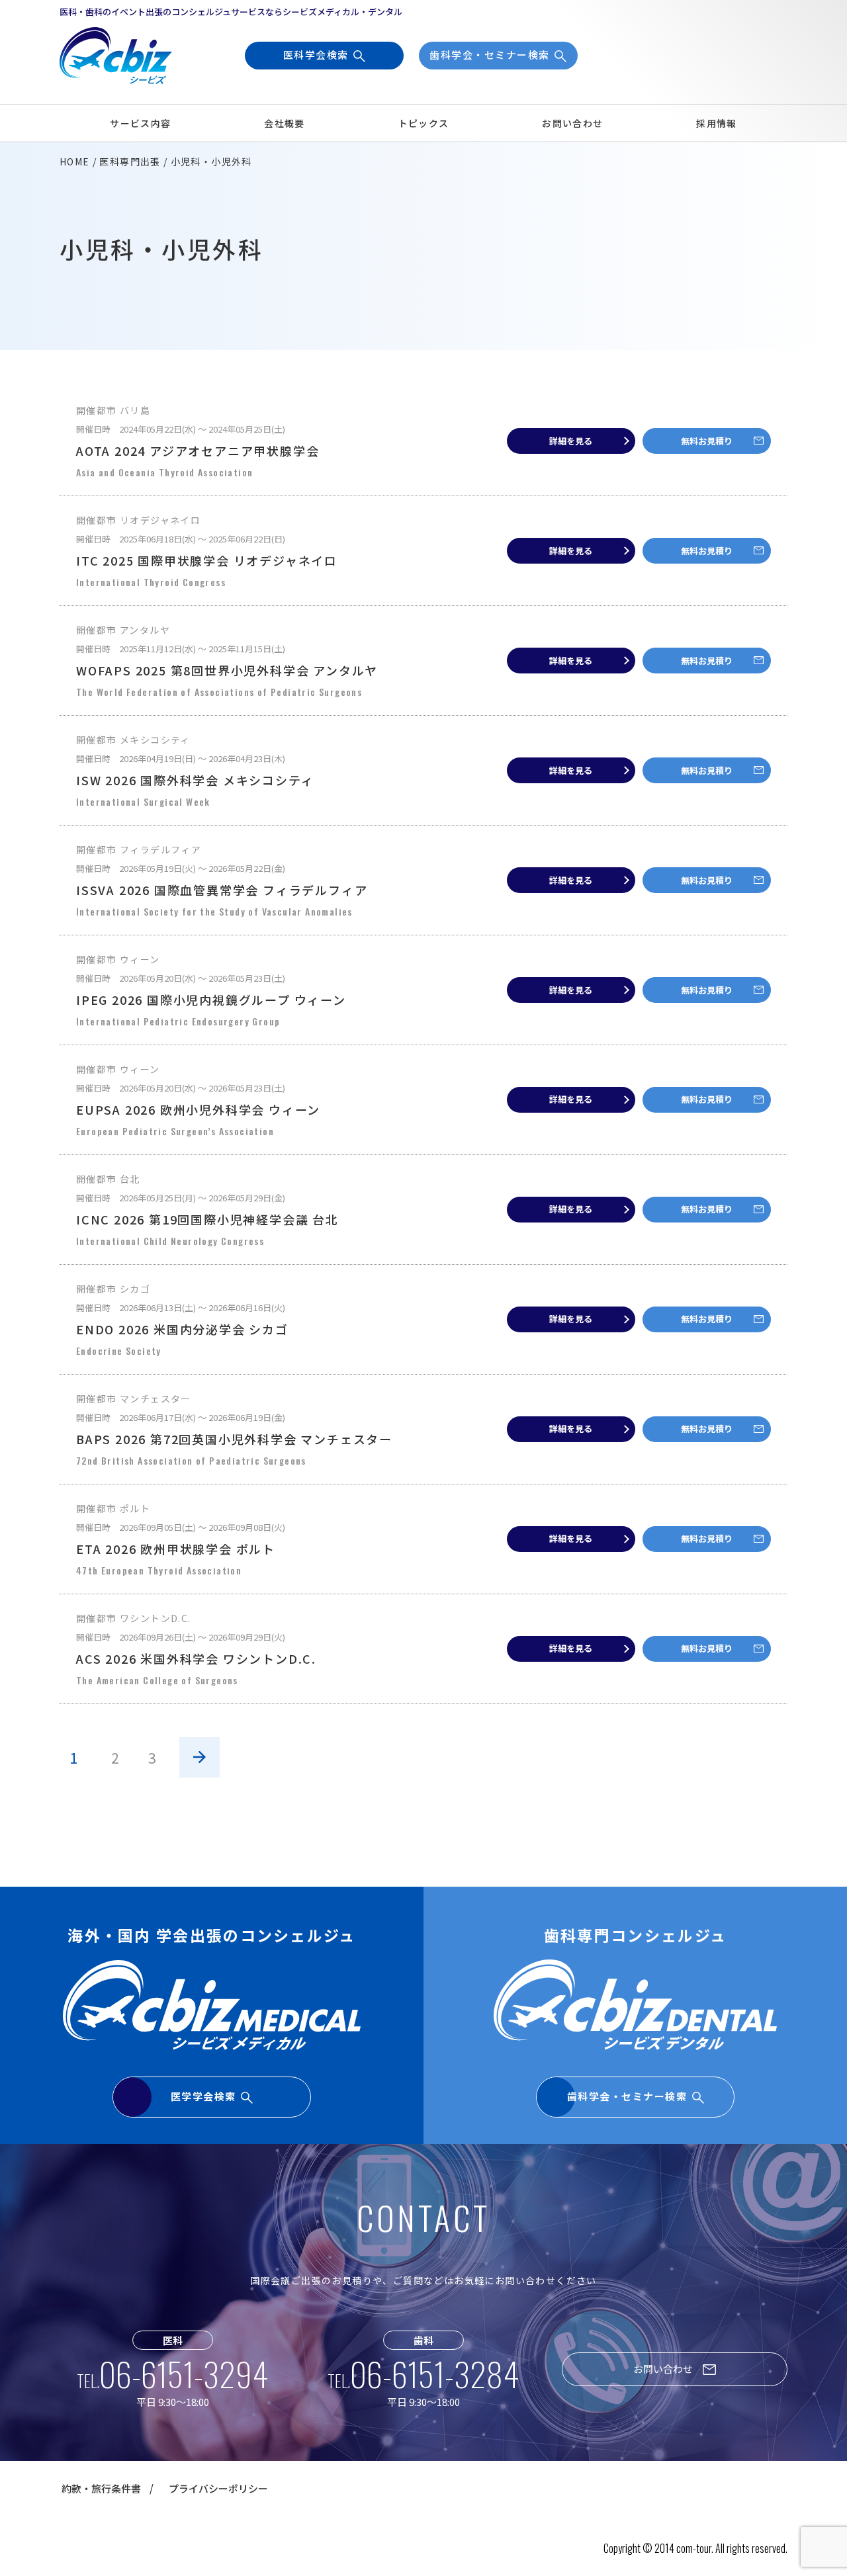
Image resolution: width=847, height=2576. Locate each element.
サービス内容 (140, 123)
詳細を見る (571, 441)
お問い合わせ (572, 123)
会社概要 (285, 123)
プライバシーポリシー (218, 2488)
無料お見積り (707, 441)
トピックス (424, 123)
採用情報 (717, 123)
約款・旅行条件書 (101, 2488)
